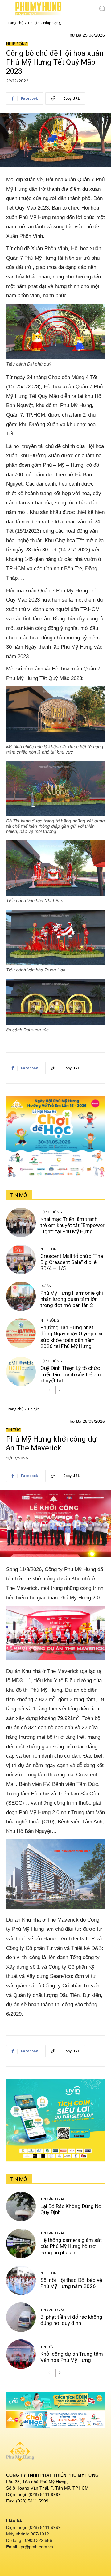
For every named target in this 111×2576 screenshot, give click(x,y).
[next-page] (59, 1390)
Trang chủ (15, 23)
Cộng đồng (51, 1212)
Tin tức (33, 23)
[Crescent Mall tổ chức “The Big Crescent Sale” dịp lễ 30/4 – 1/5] (21, 1259)
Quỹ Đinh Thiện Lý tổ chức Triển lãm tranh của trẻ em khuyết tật (71, 1374)
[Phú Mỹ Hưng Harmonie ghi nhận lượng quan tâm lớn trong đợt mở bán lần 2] (21, 1296)
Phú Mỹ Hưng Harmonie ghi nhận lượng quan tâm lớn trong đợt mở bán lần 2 (72, 1299)
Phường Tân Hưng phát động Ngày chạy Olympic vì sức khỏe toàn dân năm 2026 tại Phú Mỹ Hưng (71, 1337)
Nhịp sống (52, 23)
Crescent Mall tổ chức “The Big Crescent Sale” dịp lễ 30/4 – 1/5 (72, 1262)
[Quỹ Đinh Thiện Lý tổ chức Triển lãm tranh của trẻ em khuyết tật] (21, 1371)
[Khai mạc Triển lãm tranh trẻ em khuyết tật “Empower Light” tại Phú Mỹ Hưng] (21, 1222)
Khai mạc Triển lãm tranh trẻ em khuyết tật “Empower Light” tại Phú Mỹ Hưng (72, 1225)
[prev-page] (49, 1390)
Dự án (46, 1286)
